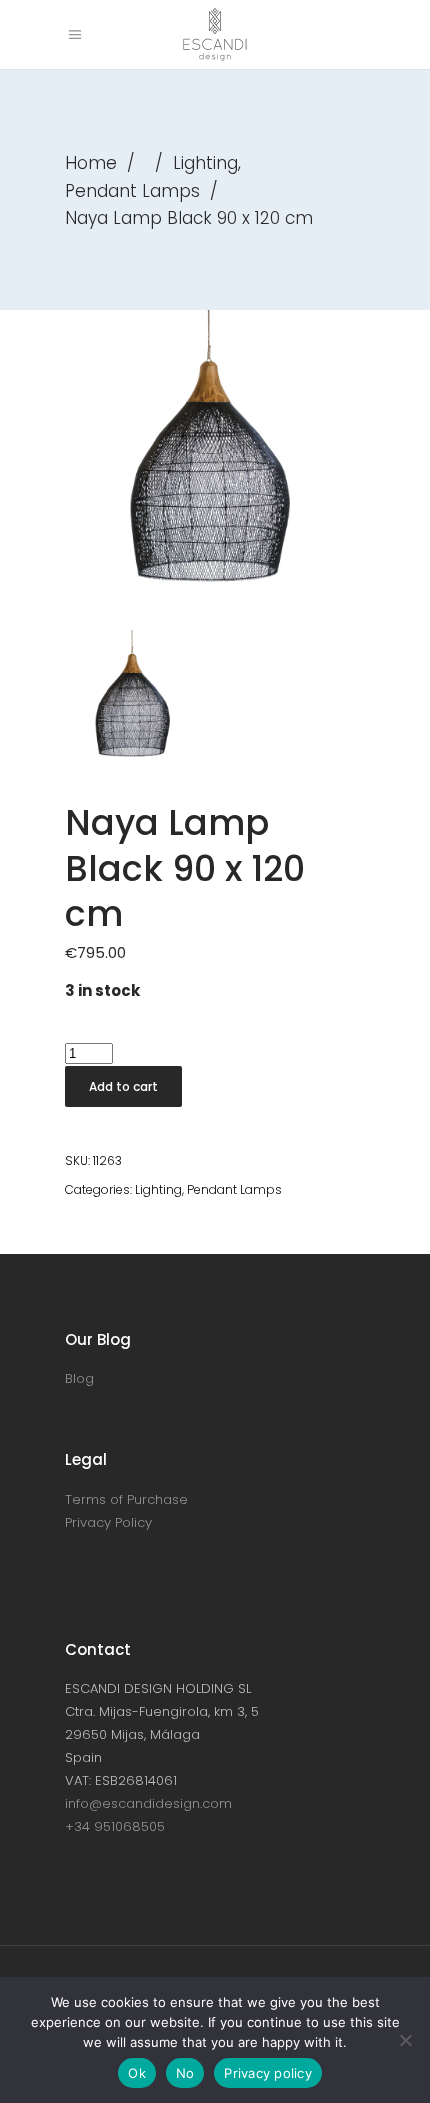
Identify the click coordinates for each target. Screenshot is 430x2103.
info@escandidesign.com (148, 1803)
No (185, 2073)
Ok (137, 2073)
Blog (79, 1378)
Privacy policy (268, 2073)
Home (91, 163)
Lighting (205, 163)
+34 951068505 (115, 1826)
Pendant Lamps (132, 191)
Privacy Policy (108, 1522)
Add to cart (123, 1086)
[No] (405, 2040)
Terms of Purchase (126, 1499)
